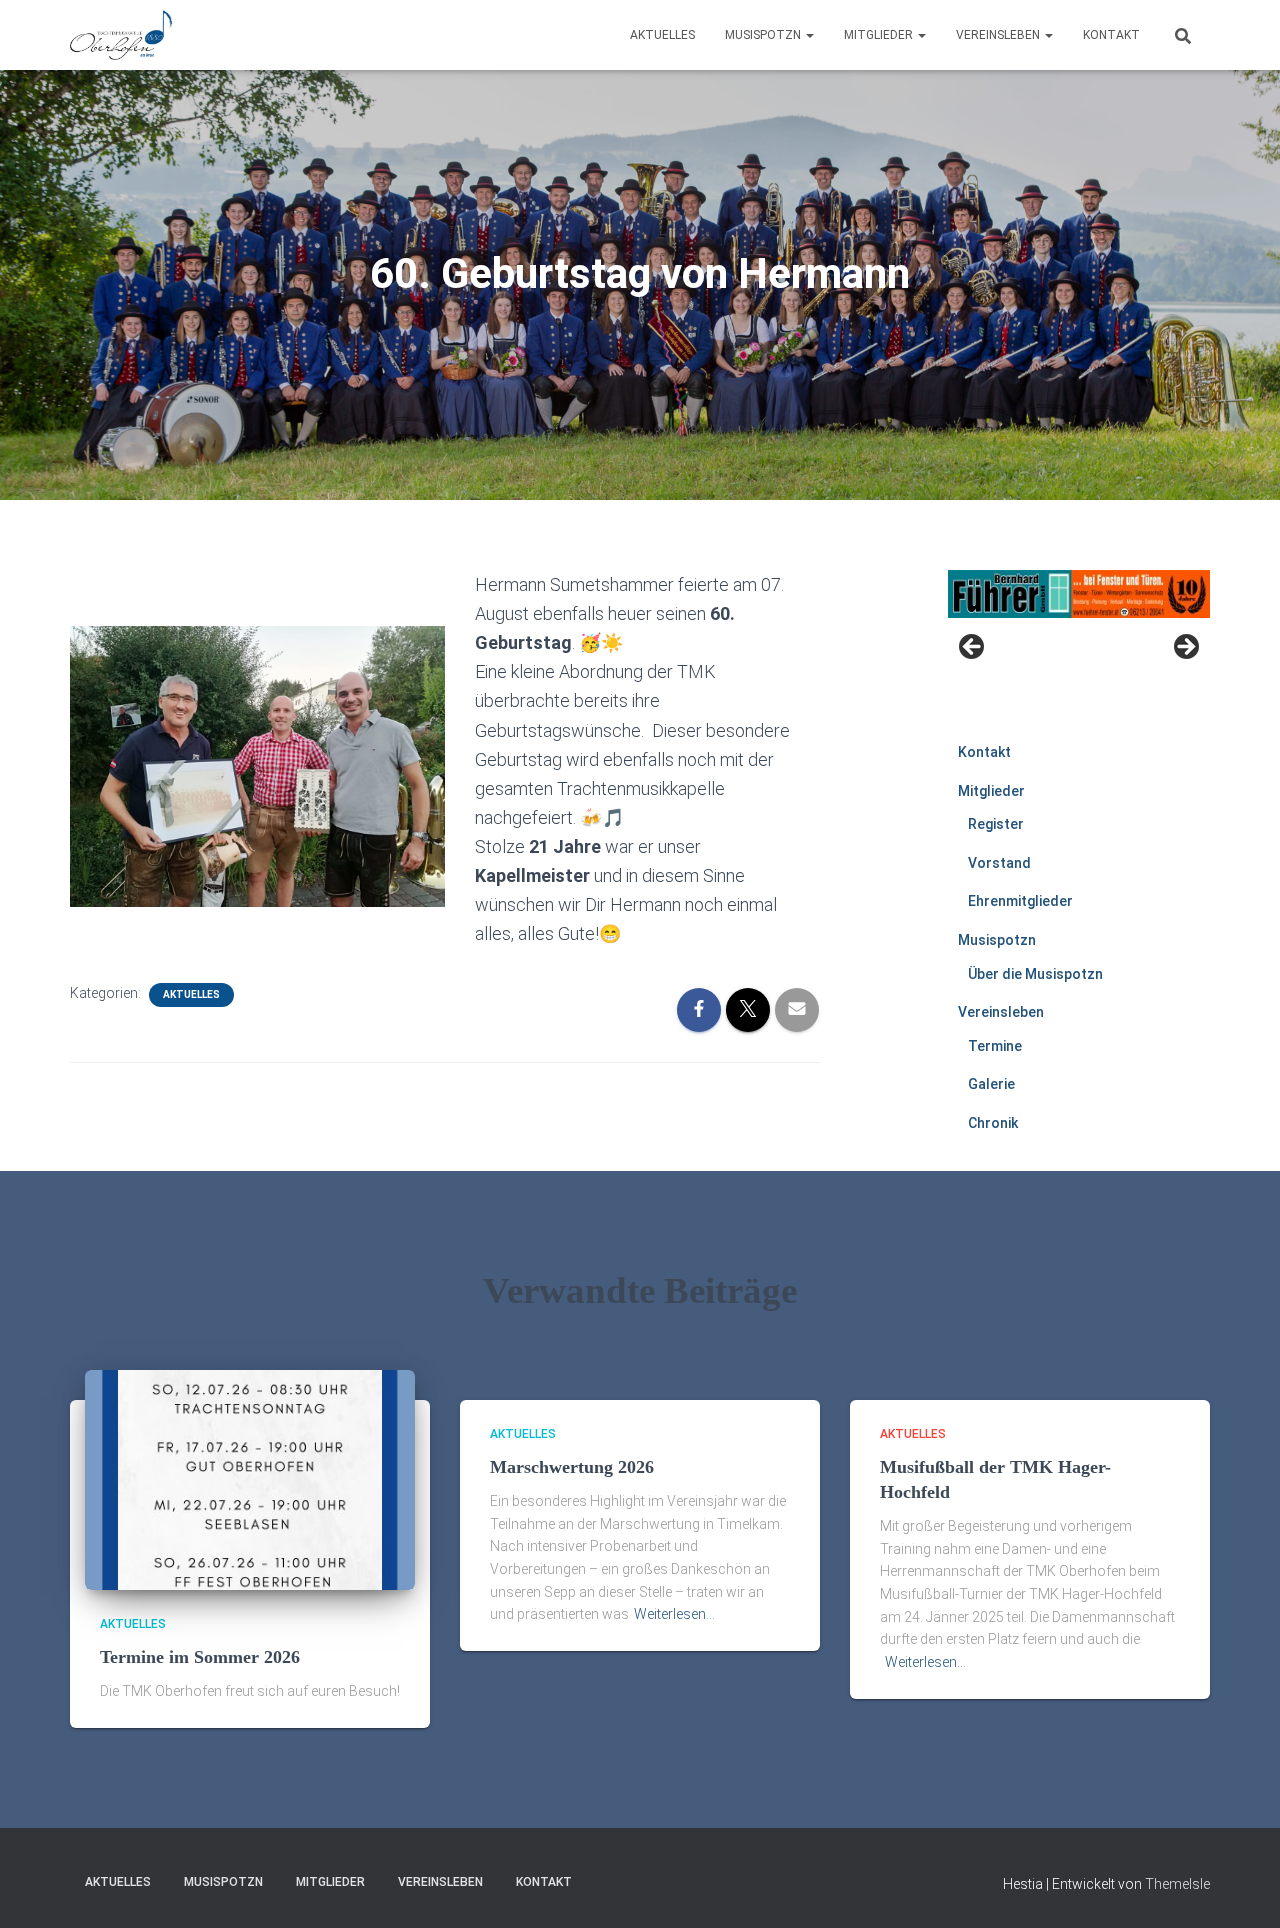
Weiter (1185, 648)
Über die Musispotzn (1035, 974)
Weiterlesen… (674, 1614)
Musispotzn (764, 35)
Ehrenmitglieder (1020, 901)
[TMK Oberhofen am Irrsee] (121, 35)
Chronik (993, 1123)
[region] (1079, 653)
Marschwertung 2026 (572, 1467)
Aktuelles (662, 35)
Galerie (991, 1084)
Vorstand (999, 863)
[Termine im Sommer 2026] (250, 1479)
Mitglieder (880, 35)
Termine (995, 1046)
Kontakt (1111, 35)
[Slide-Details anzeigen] (1079, 594)
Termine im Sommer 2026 (200, 1657)
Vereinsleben (999, 35)
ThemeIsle (1177, 1884)
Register (996, 824)
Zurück (973, 648)
